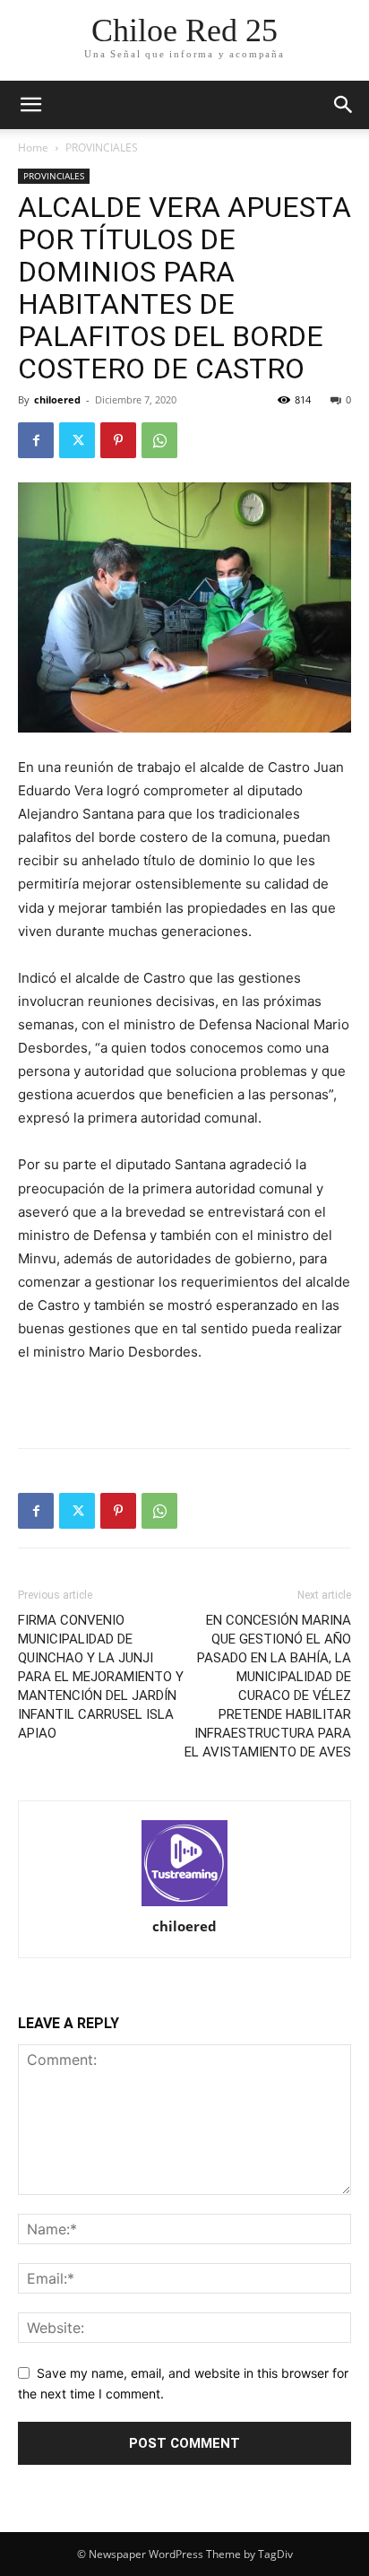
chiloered (57, 399)
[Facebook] (36, 440)
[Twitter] (77, 440)
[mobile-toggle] (30, 105)
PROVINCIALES (102, 147)
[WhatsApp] (159, 440)
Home (33, 147)
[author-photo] (184, 1865)
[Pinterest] (118, 440)
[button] (344, 105)
